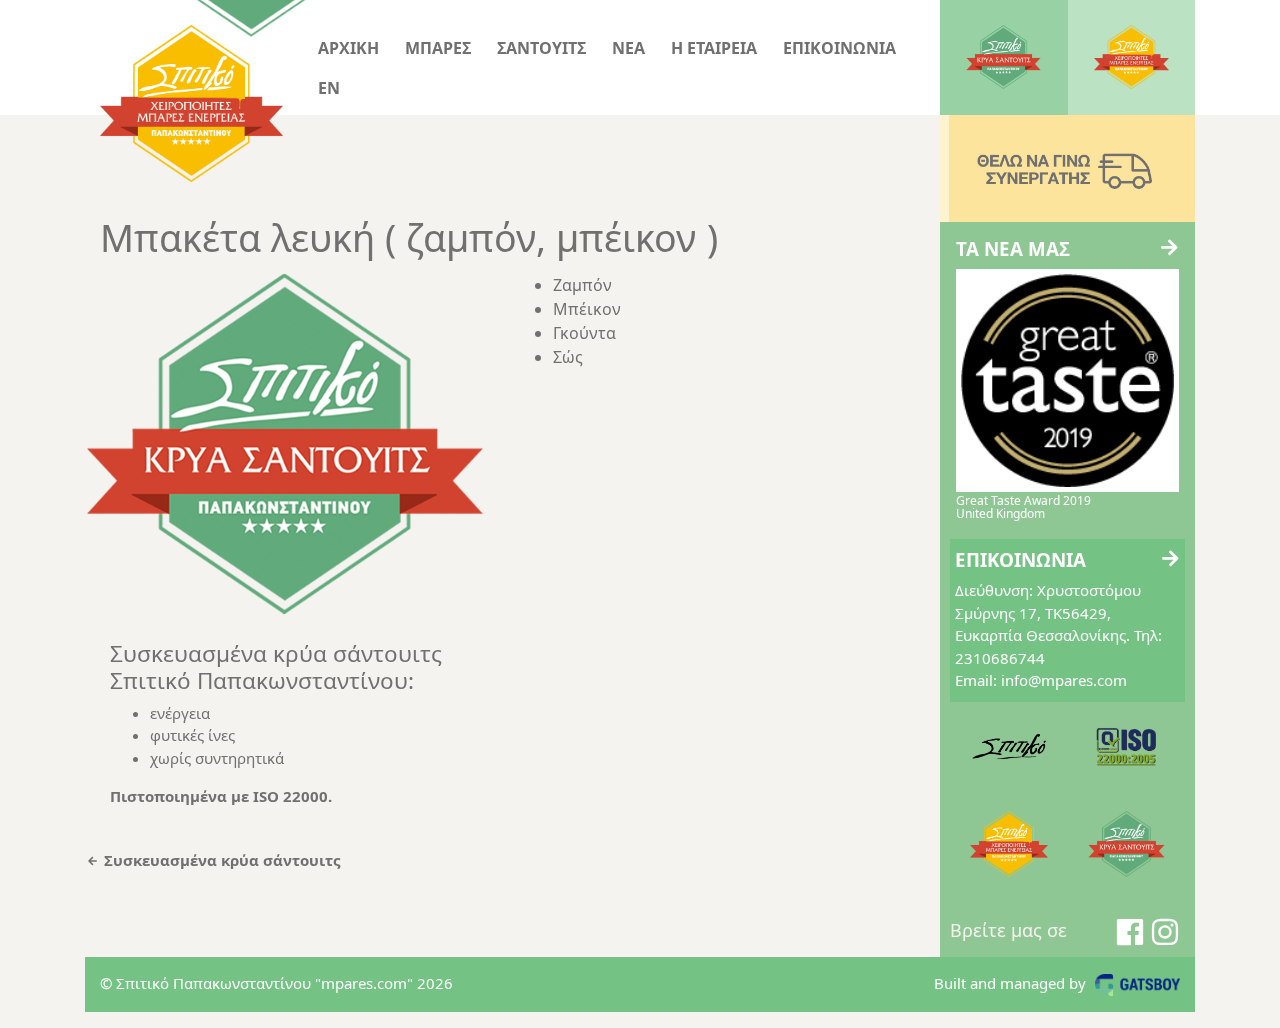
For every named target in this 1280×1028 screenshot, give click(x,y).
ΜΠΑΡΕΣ (438, 48)
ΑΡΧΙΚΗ (348, 48)
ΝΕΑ (628, 48)
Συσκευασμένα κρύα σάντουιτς (220, 860)
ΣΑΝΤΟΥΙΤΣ (541, 48)
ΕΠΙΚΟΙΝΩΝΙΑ (839, 48)
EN (329, 88)
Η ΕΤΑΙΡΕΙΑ (714, 48)
